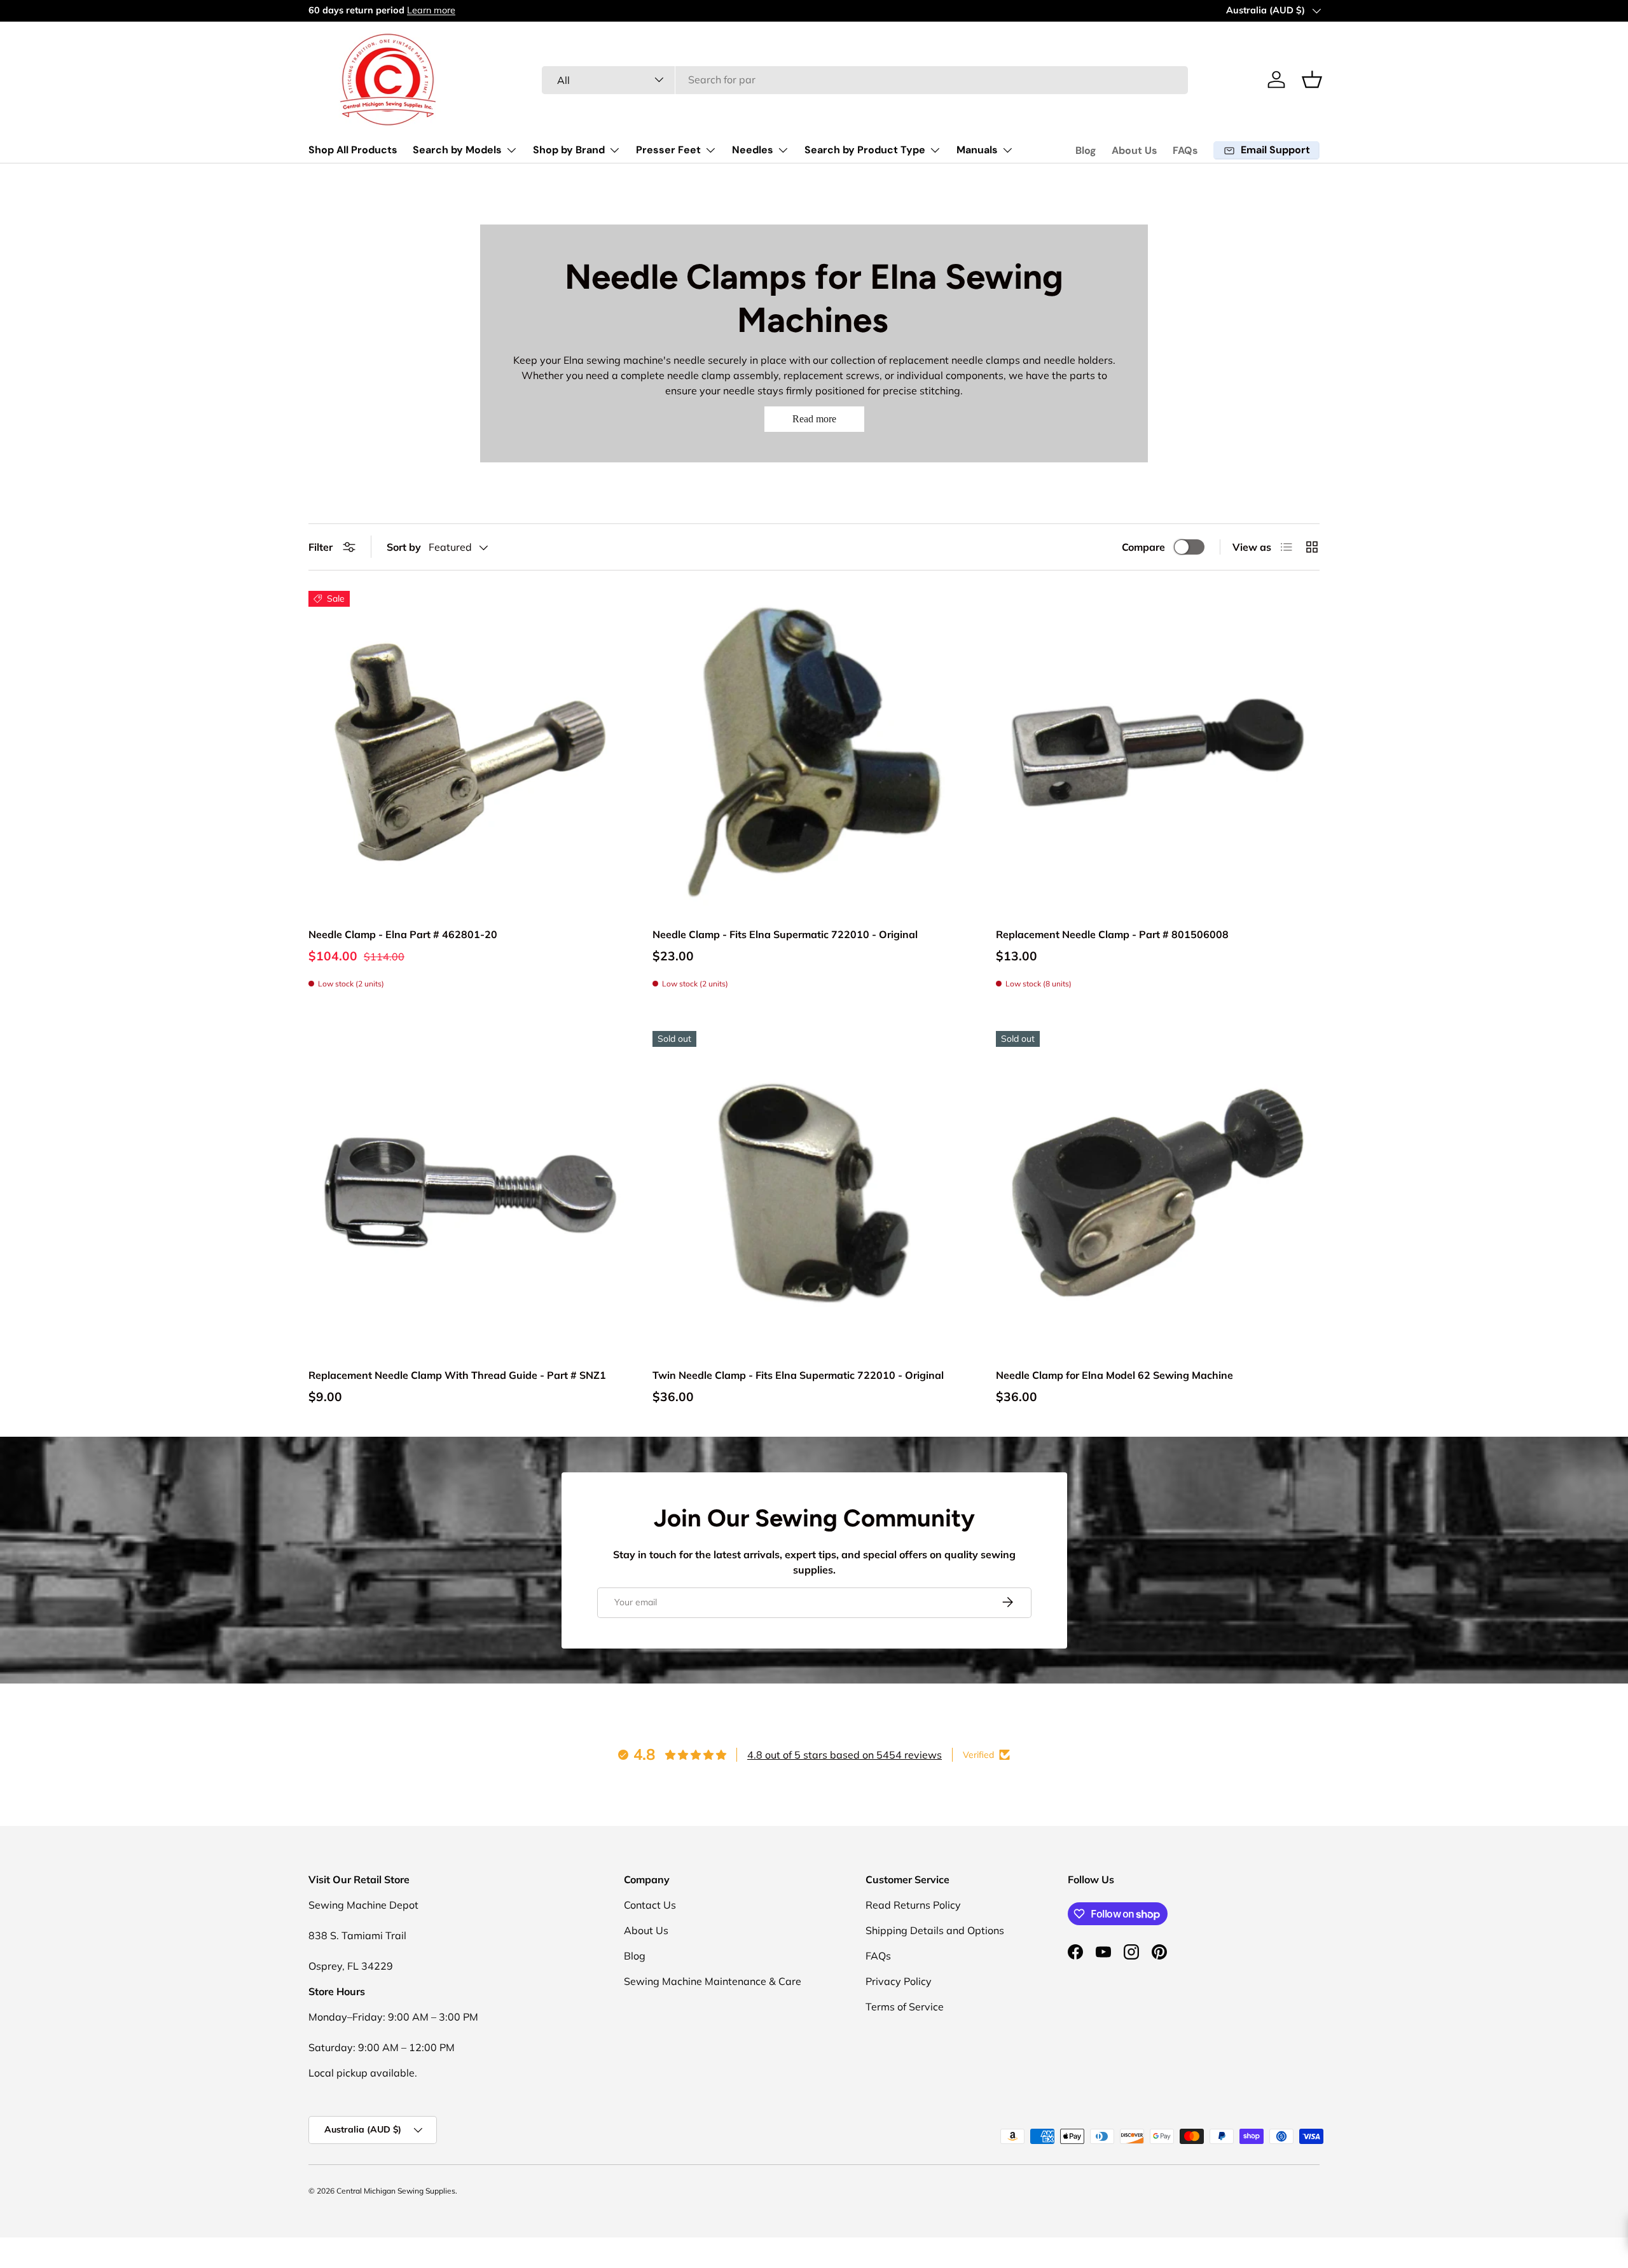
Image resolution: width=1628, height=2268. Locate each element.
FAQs (1185, 150)
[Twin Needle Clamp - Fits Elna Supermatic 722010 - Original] (814, 1193)
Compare (1143, 547)
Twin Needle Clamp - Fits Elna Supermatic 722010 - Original (798, 1375)
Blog (1086, 150)
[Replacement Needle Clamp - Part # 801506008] (1158, 753)
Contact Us (650, 1905)
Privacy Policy (899, 1981)
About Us (1135, 150)
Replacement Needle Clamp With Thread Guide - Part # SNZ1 (457, 1375)
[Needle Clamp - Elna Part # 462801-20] (470, 753)
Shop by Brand (569, 150)
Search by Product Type (865, 150)
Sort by (404, 547)
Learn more (434, 10)
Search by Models (457, 150)
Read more (814, 419)
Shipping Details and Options (935, 1930)
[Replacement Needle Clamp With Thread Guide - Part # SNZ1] (470, 1193)
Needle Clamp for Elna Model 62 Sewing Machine (1114, 1375)
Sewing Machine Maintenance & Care (713, 1981)
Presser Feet (668, 150)
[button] (1312, 80)
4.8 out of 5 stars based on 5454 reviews (845, 1755)
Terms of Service (905, 2007)
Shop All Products (353, 150)
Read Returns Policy (913, 1905)
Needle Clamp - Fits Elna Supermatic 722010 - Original (785, 934)
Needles (753, 150)
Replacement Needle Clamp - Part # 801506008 (1112, 934)
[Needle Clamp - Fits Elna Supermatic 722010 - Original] (814, 753)
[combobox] (865, 80)
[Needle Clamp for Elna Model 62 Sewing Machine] (1158, 1193)
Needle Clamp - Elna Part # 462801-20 (403, 934)
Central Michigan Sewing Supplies (396, 2191)
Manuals (977, 150)
